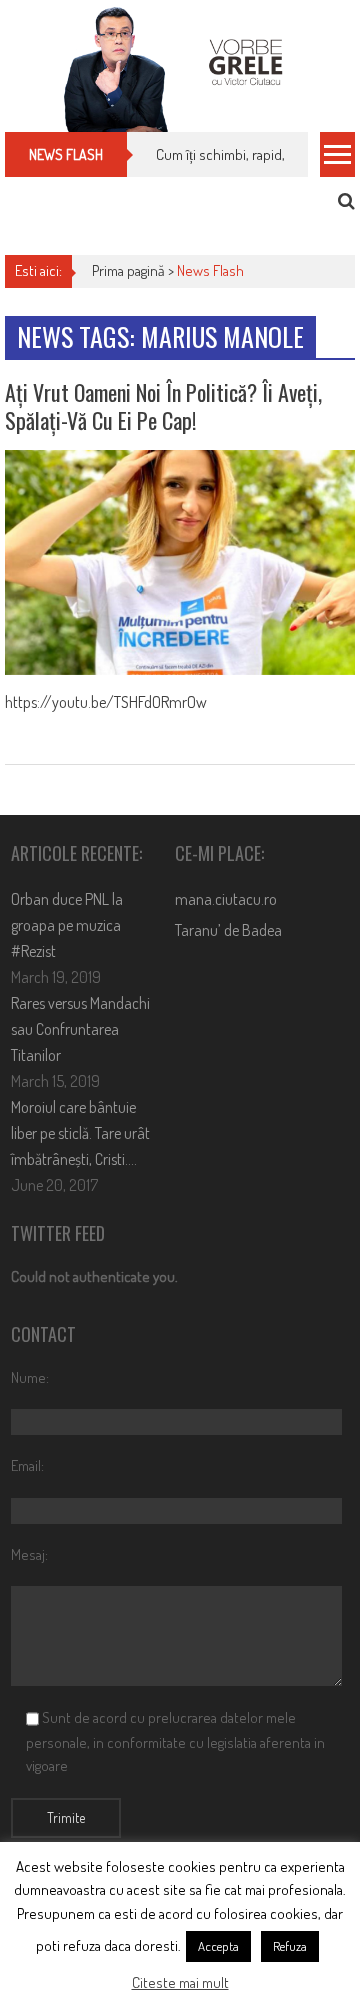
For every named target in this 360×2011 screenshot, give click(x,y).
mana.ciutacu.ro (226, 899)
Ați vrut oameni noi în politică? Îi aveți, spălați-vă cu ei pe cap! (163, 406)
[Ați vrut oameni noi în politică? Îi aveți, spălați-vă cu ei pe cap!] (179, 562)
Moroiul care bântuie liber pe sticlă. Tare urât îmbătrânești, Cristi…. (80, 1133)
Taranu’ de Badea (228, 930)
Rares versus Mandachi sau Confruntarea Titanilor (80, 1029)
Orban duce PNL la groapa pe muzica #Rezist (67, 925)
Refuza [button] (290, 1946)
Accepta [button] (218, 1946)
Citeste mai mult (180, 1982)
